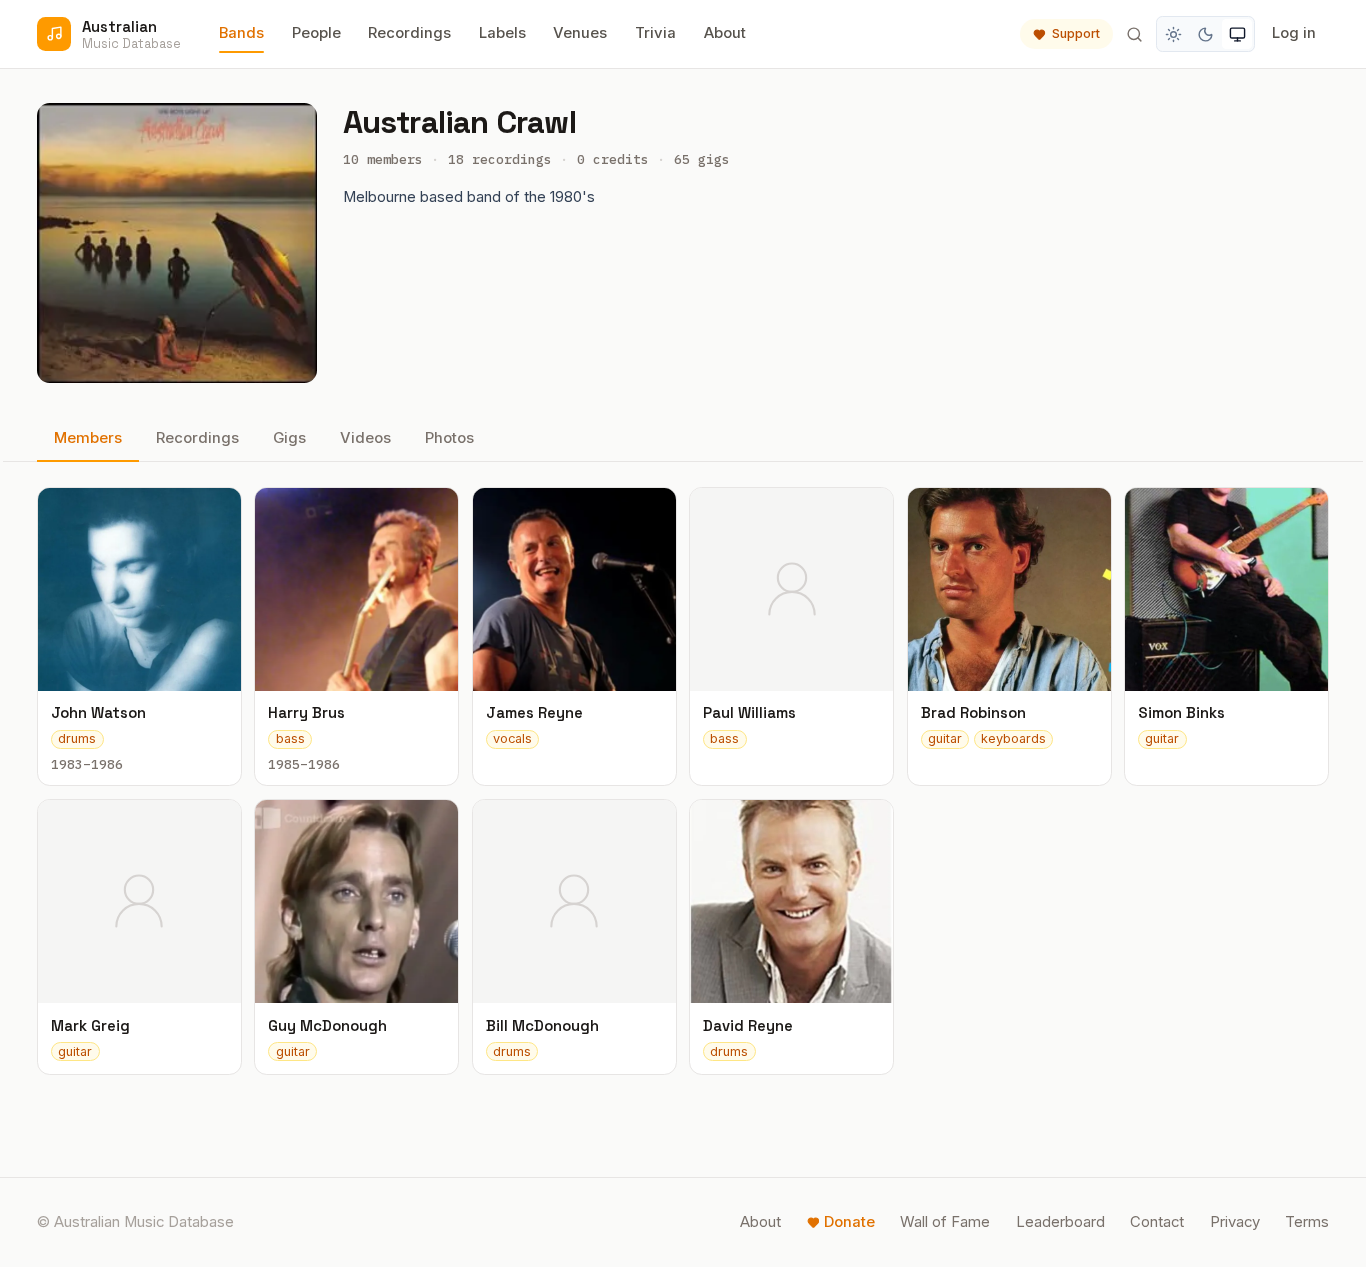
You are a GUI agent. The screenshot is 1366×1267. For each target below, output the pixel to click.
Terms (1307, 1222)
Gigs (289, 438)
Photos (449, 438)
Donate (849, 1222)
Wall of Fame (945, 1222)
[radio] (1174, 34)
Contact (1157, 1222)
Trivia (655, 33)
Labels (502, 33)
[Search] (1134, 34)
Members (88, 438)
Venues (580, 33)
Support (1076, 33)
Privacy (1235, 1222)
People (316, 33)
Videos (365, 438)
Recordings (409, 33)
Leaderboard (1060, 1222)
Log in (1294, 33)
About (725, 33)
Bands (241, 33)
